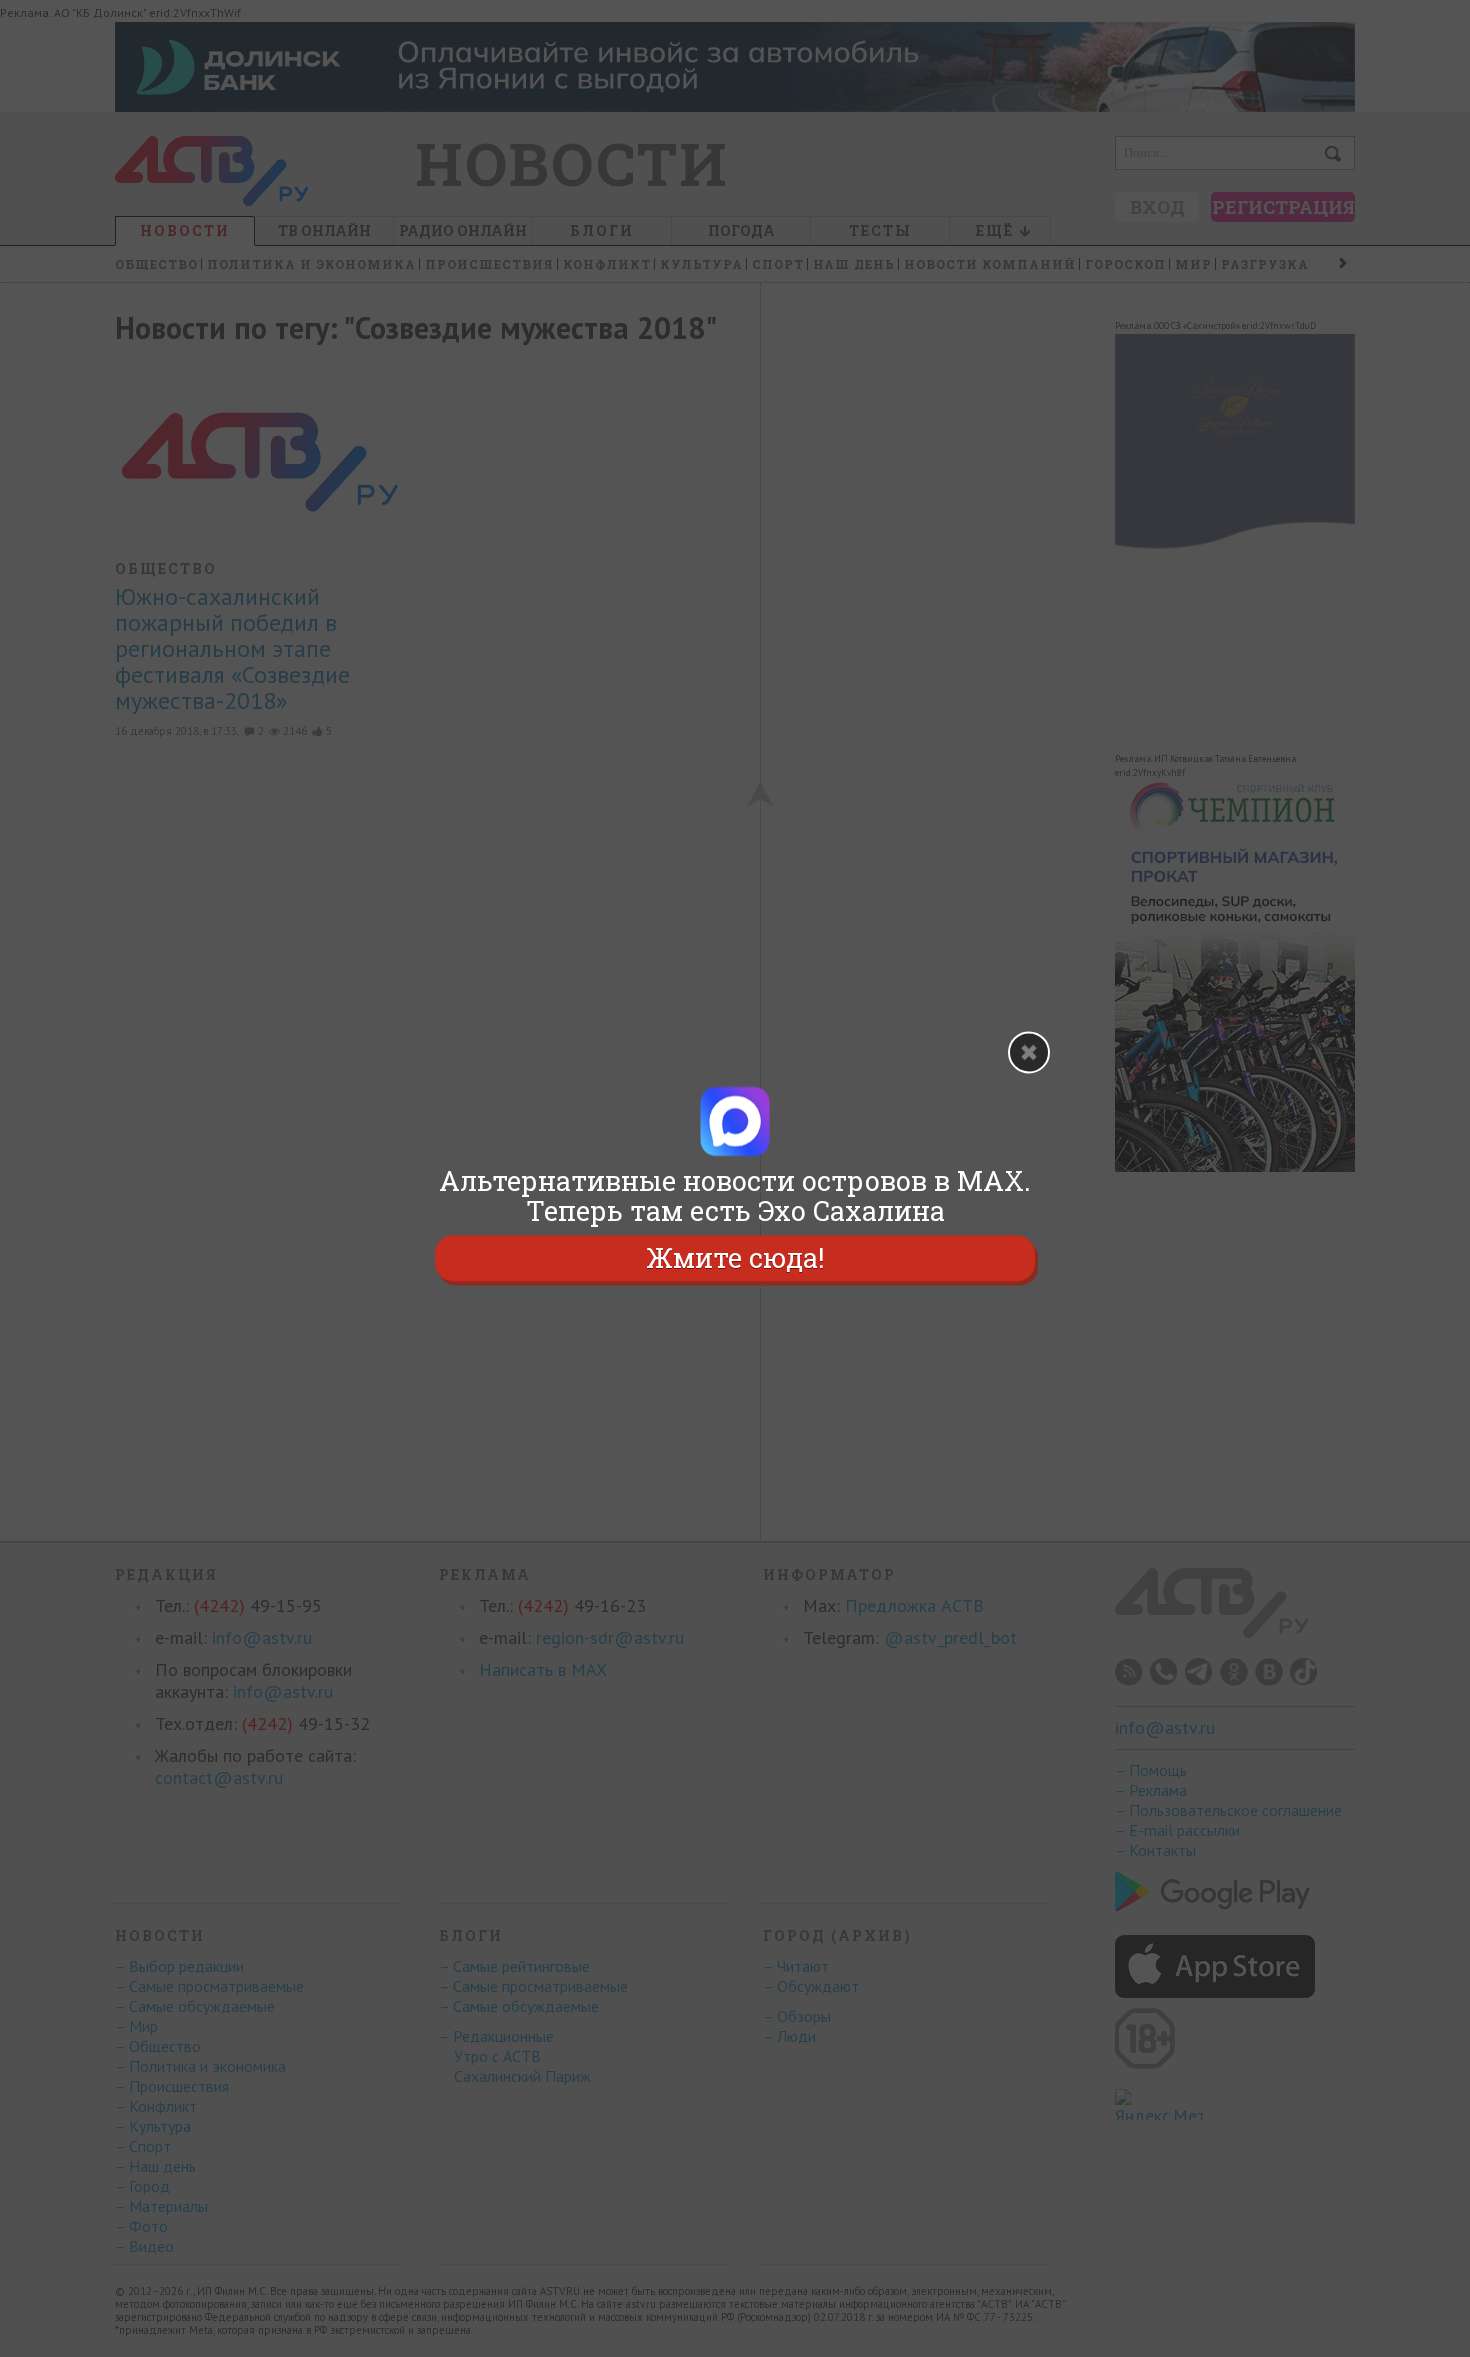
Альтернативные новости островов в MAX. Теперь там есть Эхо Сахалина (735, 1196)
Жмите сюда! (735, 1257)
